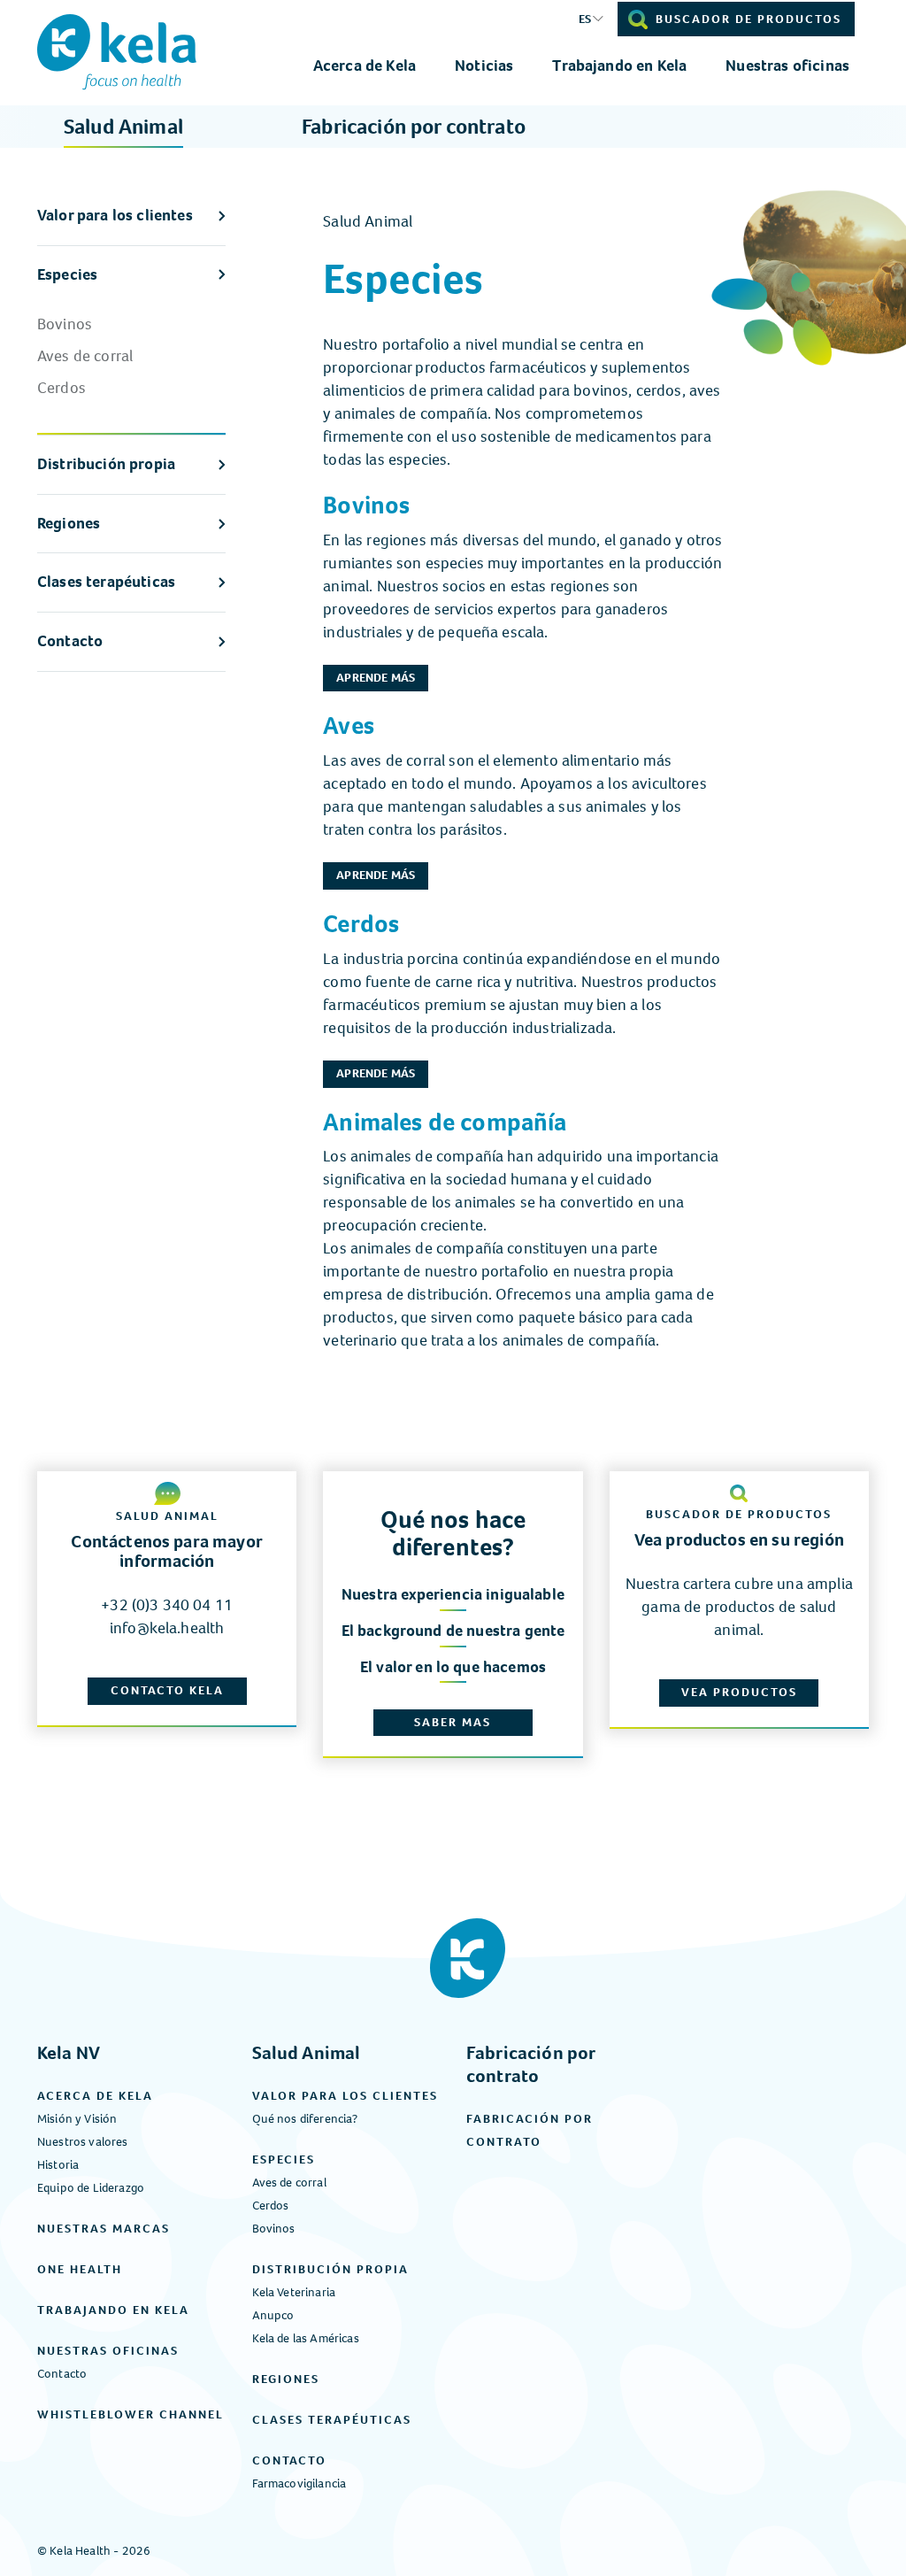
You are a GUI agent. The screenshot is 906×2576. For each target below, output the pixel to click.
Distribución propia (106, 464)
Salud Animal (123, 127)
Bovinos (65, 324)
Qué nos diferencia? (305, 2119)
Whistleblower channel (131, 2414)
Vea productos (739, 1692)
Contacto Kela (167, 1690)
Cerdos (61, 388)
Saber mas (453, 1722)
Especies (67, 274)
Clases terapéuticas (106, 582)
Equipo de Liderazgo (91, 2188)
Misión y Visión (77, 2119)
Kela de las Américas (306, 2338)
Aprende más (376, 678)
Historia (58, 2165)
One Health (80, 2269)
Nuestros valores (83, 2142)
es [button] (585, 19)
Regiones (69, 523)
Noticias (484, 66)
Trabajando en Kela (619, 66)
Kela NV (69, 2053)
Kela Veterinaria (294, 2292)
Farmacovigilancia (299, 2483)
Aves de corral (85, 356)
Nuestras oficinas (787, 66)
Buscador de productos (749, 19)
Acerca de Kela (365, 66)
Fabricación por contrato (414, 127)
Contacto (70, 641)
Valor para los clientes (115, 215)
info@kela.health (167, 1628)
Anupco (273, 2315)
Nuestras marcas (104, 2229)
